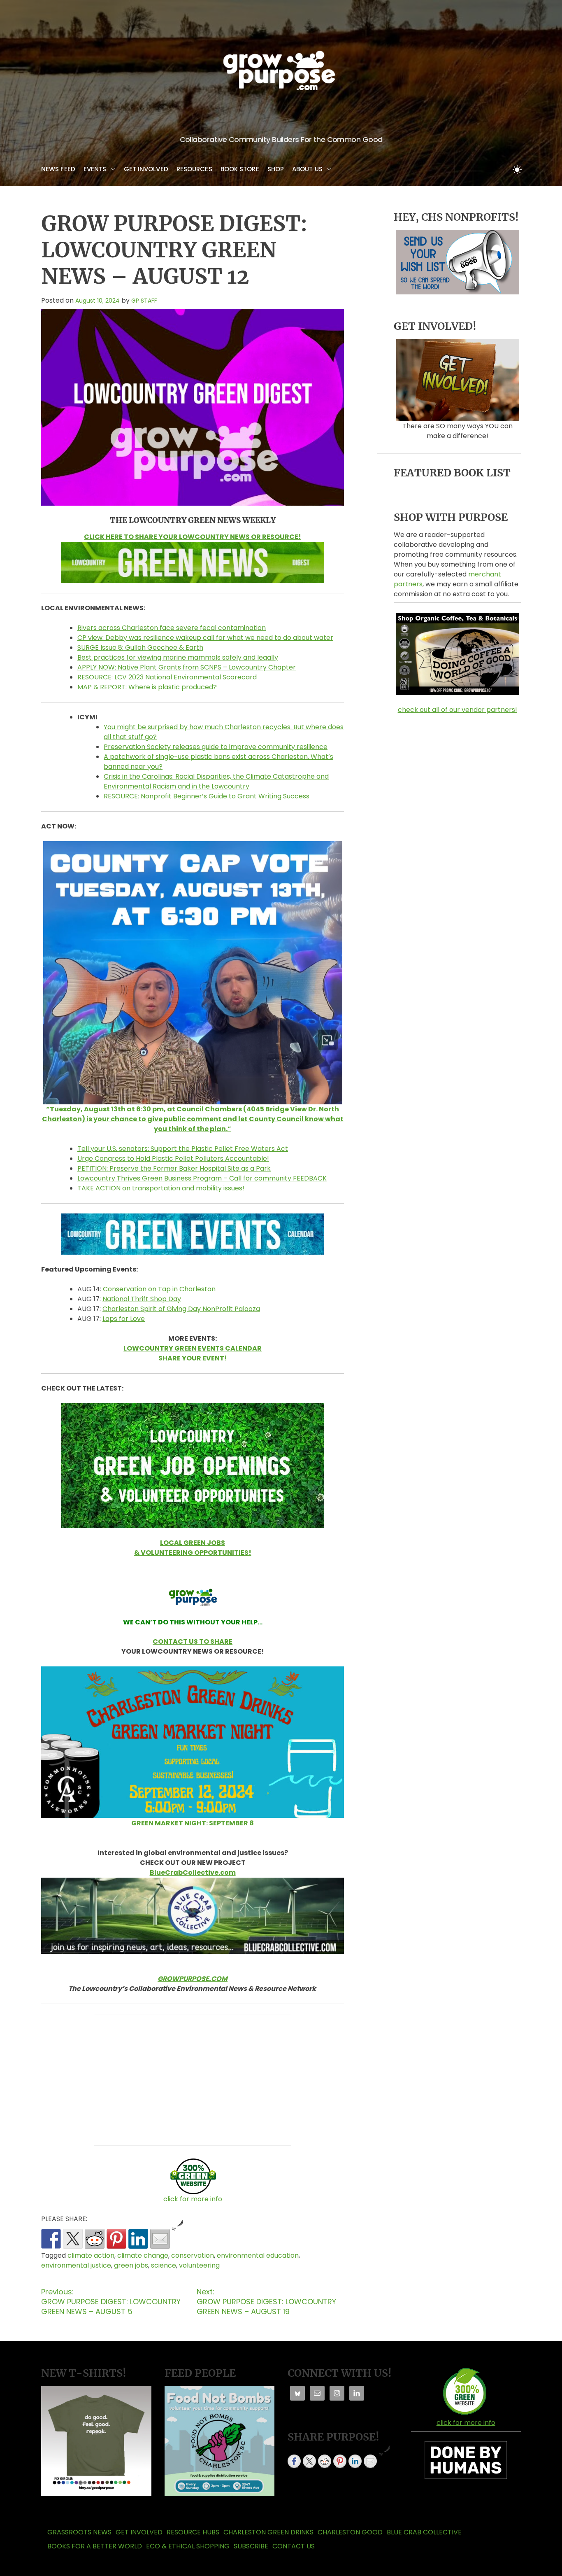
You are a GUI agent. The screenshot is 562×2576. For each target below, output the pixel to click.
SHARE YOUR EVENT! (193, 1358)
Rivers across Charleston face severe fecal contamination (172, 628)
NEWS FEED (58, 169)
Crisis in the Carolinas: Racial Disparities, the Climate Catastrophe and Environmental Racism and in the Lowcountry (216, 781)
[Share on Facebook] (51, 2239)
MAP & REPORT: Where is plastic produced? (147, 687)
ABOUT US (307, 169)
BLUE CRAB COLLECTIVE (424, 2532)
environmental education (258, 2255)
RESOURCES (194, 169)
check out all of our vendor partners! (457, 710)
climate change (143, 2255)
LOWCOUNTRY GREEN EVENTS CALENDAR (193, 1348)
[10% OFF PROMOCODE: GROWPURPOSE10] (457, 616)
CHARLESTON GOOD (350, 2532)
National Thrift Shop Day (142, 1299)
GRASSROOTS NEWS (79, 2532)
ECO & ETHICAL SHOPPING (188, 2546)
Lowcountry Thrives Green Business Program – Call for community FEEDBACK (202, 1178)
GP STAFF (144, 301)
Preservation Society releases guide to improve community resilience (216, 747)
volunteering (199, 2265)
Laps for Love (124, 1319)
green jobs (131, 2265)
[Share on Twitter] (73, 2239)
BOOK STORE (240, 169)
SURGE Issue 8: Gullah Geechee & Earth (140, 647)
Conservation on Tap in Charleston (159, 1289)
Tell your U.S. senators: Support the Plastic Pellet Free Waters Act (183, 1149)
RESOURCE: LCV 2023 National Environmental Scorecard (167, 677)
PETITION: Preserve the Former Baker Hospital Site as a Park (174, 1168)
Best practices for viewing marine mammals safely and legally (178, 657)
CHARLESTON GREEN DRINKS (268, 2532)
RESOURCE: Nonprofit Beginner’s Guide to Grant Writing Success (207, 796)
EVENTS (95, 169)
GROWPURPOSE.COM (193, 1979)
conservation (193, 2255)
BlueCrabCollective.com (193, 1872)
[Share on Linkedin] (138, 2239)
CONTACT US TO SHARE (193, 1641)
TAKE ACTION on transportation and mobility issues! (161, 1188)
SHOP (276, 169)
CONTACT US (294, 2546)
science (164, 2265)
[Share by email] (160, 2239)
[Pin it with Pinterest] (116, 2239)
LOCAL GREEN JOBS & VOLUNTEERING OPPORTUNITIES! (193, 1548)
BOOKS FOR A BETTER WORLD (95, 2546)
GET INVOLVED (146, 169)
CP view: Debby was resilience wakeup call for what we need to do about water (205, 638)
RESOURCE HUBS (193, 2532)
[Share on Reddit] (95, 2239)
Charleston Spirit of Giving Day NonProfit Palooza (181, 1309)
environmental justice (76, 2265)
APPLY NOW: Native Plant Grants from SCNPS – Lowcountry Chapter (187, 667)
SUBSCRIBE (251, 2546)
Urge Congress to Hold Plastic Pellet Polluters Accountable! (173, 1158)
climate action (91, 2255)
